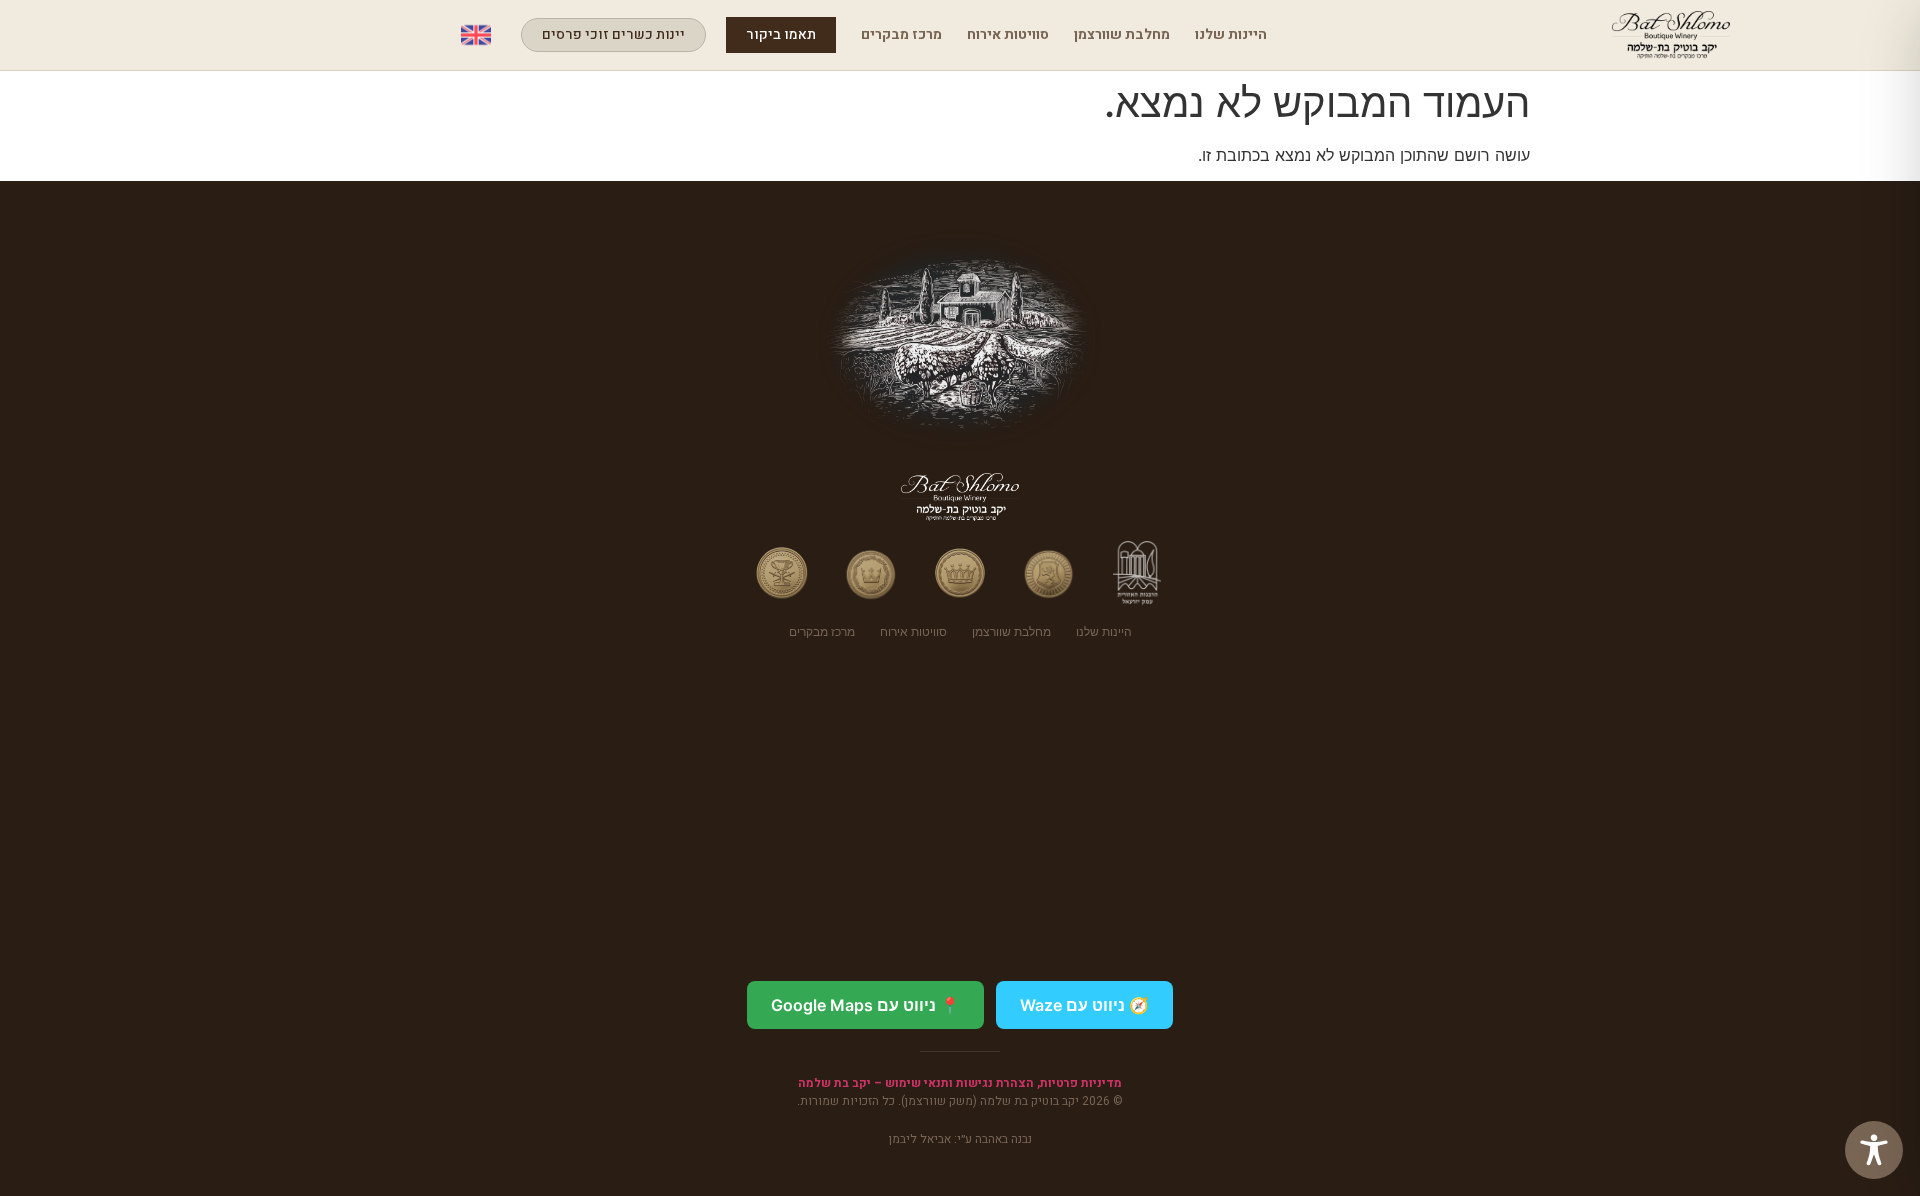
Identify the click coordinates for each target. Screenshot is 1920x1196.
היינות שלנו (1231, 34)
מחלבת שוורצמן (1122, 34)
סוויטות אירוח (1008, 34)
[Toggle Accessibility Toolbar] (1874, 1150)
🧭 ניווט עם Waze (1084, 1005)
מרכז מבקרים (901, 34)
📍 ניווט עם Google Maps (865, 1005)
